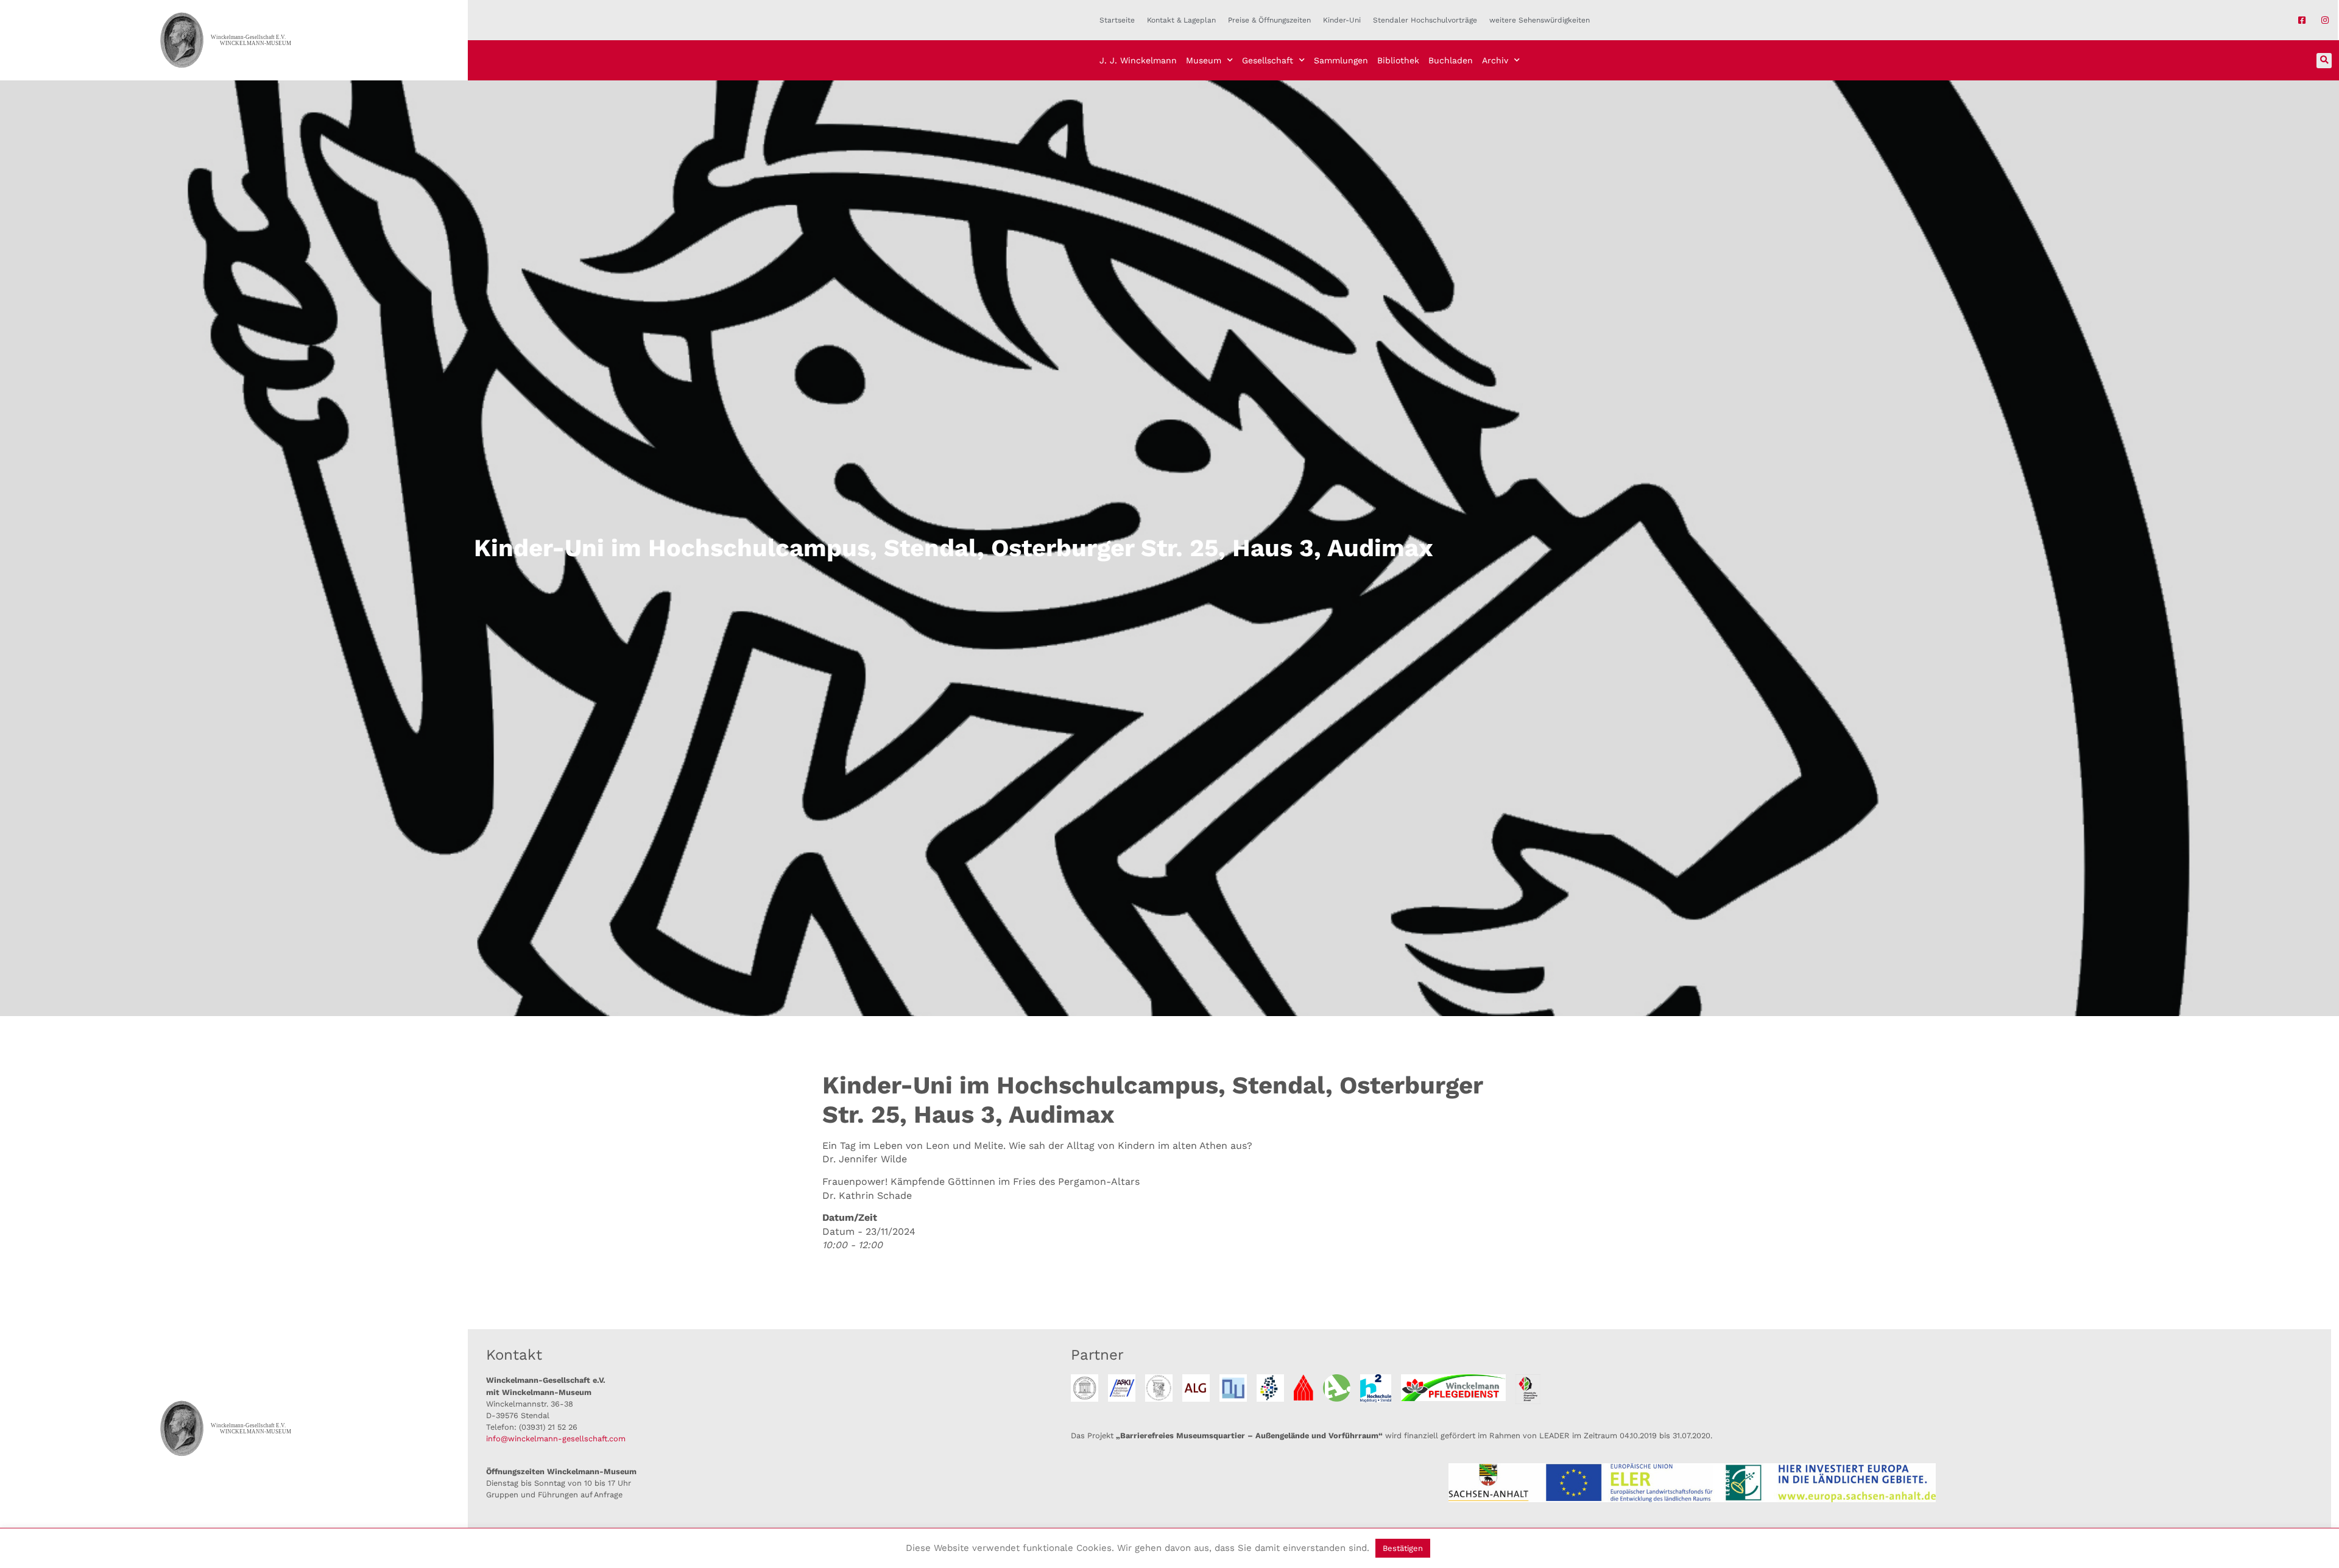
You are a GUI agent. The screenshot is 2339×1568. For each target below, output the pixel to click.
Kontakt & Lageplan (1181, 20)
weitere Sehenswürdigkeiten (1540, 20)
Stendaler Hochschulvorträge (1425, 20)
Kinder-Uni (1342, 20)
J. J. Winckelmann (1138, 60)
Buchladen (1451, 60)
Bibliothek (1398, 60)
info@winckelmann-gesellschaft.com (556, 1439)
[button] (2324, 61)
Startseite (1117, 20)
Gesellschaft (1268, 60)
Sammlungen (1341, 60)
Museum (1204, 60)
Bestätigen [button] (1403, 1548)
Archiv (1495, 60)
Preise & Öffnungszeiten (1269, 20)
